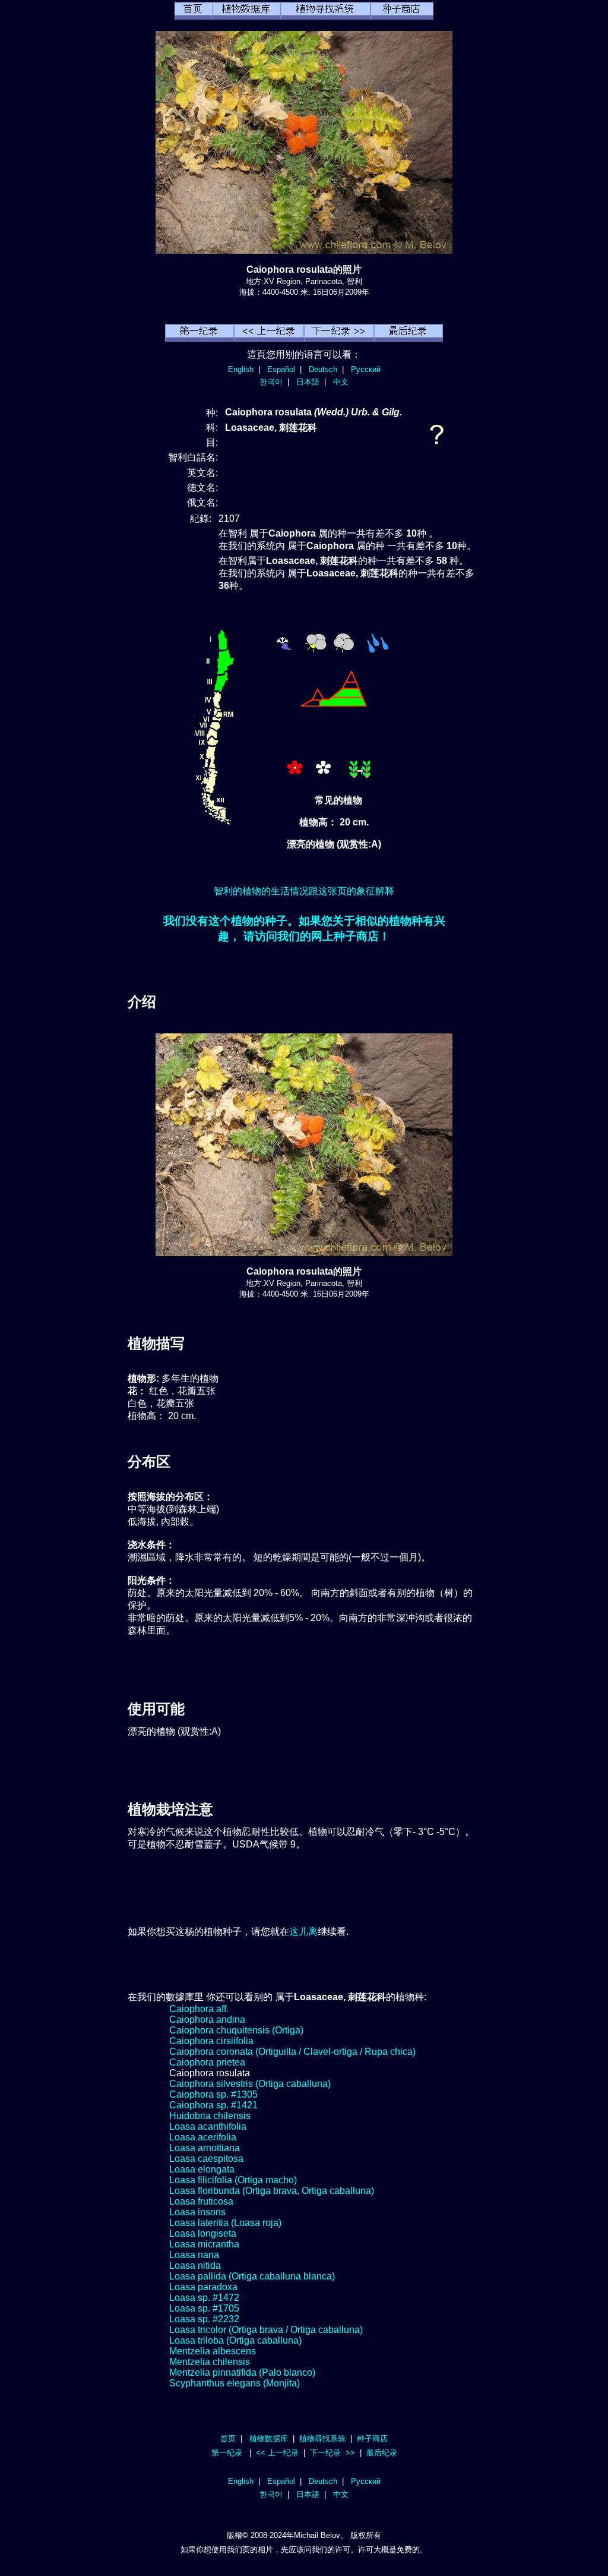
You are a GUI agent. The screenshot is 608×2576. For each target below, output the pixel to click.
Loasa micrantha (204, 2244)
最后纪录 (382, 2453)
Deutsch (323, 369)
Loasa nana (194, 2255)
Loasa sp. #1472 (204, 2298)
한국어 (271, 382)
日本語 (308, 382)
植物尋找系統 (322, 2438)
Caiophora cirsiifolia (211, 2041)
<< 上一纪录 (277, 2453)
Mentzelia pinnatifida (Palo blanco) (242, 2372)
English (241, 369)
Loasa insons (197, 2212)
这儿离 (303, 1932)
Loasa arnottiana (205, 2148)
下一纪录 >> (332, 2453)
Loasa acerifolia (203, 2137)
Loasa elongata (202, 2169)
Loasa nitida (195, 2266)
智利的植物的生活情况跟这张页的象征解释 (304, 891)
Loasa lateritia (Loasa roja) (225, 2223)
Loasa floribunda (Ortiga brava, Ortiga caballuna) (272, 2191)
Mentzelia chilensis (210, 2362)
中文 (341, 382)
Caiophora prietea (207, 2062)
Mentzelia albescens (213, 2351)
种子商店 (372, 2438)
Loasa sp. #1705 (204, 2308)
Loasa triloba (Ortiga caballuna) (235, 2340)
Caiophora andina (207, 2020)
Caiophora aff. (199, 2009)
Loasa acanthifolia (208, 2126)
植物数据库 (269, 2438)
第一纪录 (227, 2453)
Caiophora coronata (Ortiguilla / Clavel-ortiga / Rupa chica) (292, 2052)
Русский (366, 369)
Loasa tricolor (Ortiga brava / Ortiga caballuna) (266, 2330)
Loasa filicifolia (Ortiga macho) (233, 2180)
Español (281, 369)
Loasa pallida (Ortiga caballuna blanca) (252, 2276)
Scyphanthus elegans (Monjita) (235, 2383)
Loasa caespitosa (206, 2159)
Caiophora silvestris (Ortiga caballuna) (250, 2084)
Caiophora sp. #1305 (213, 2094)
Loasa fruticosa (201, 2201)
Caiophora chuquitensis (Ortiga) (236, 2030)
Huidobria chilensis (210, 2116)
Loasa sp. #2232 (204, 2319)
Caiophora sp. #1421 (213, 2105)
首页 (228, 2438)
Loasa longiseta (203, 2233)
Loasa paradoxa (203, 2287)
